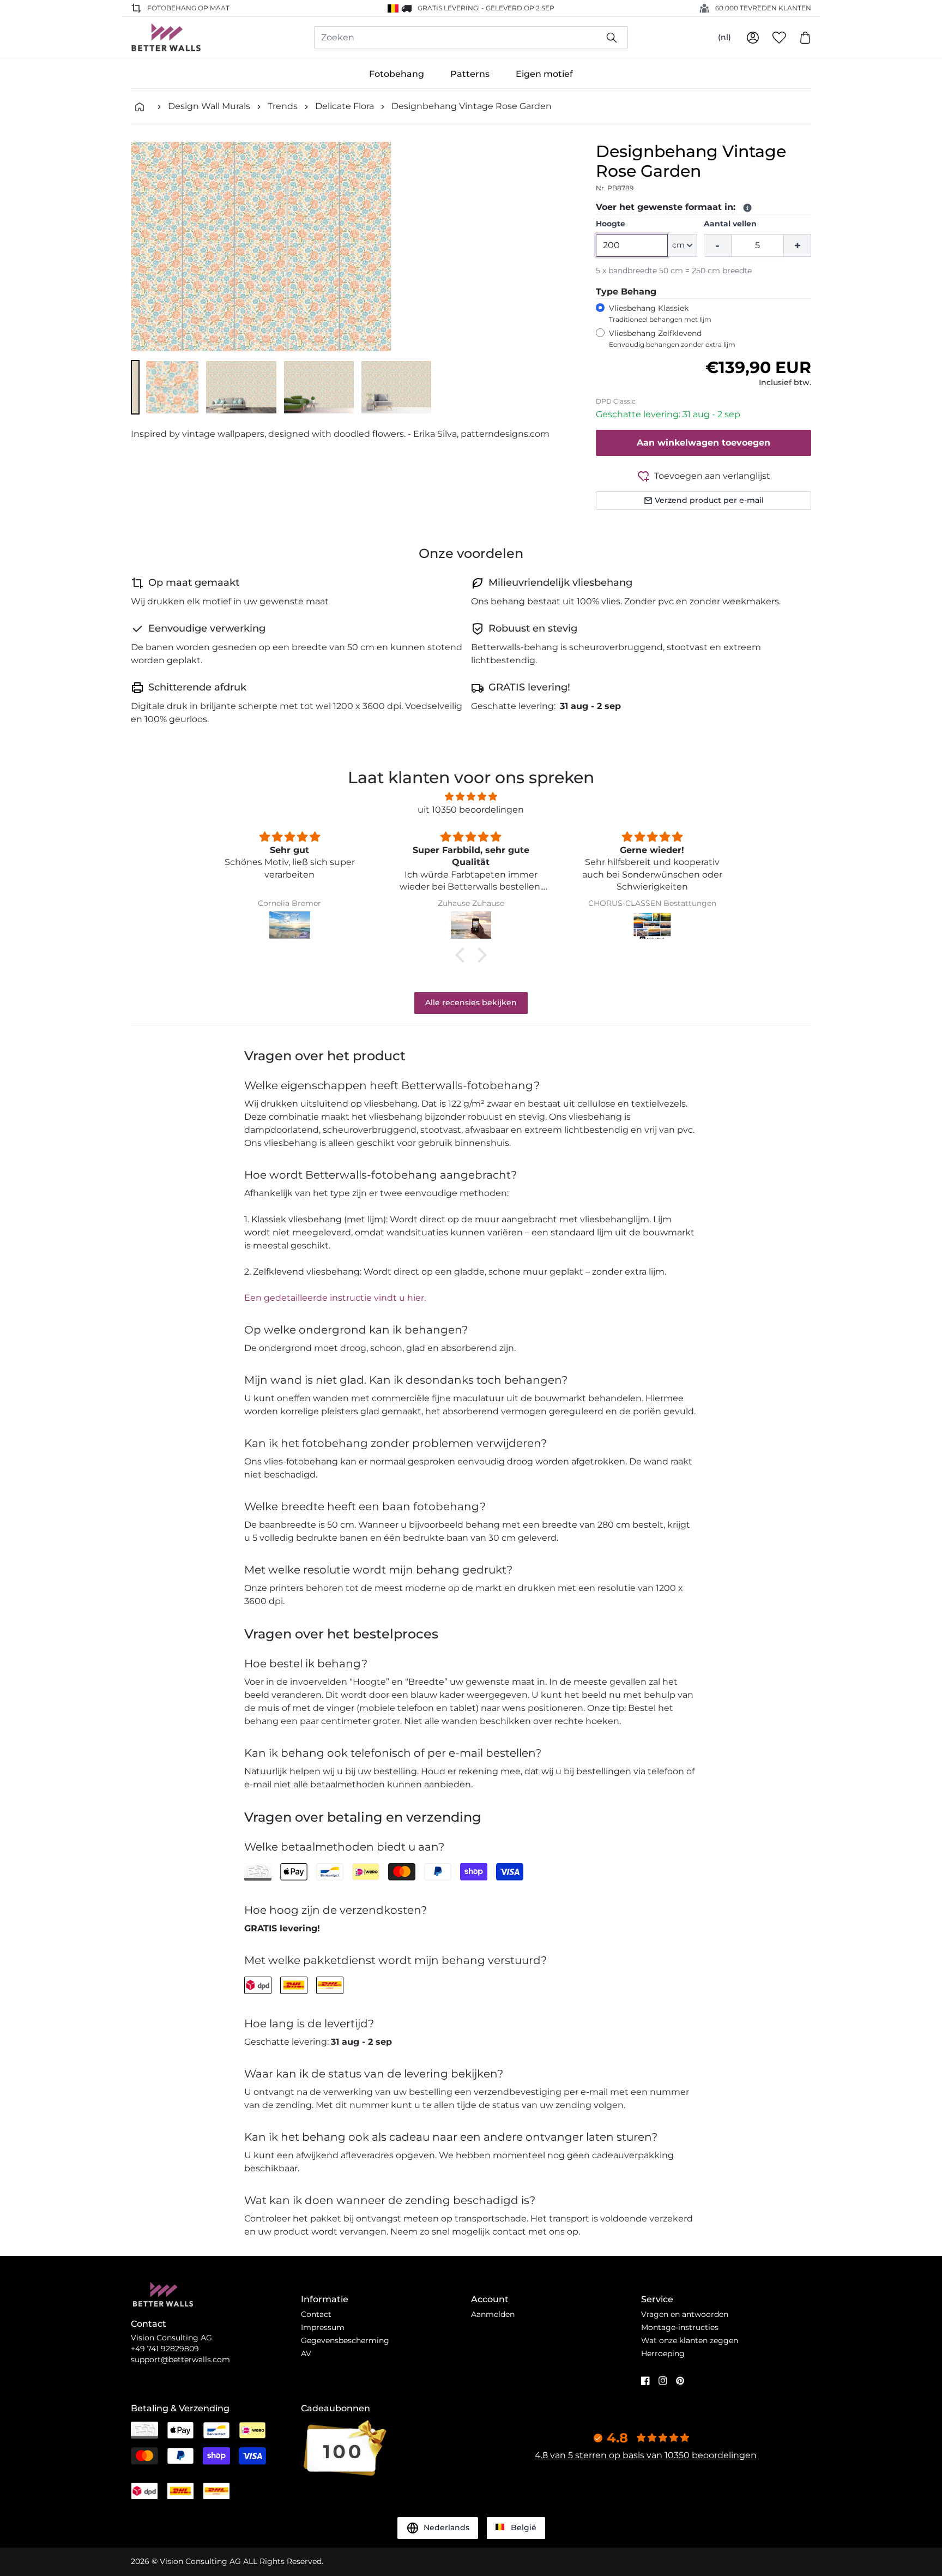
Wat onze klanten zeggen (690, 2340)
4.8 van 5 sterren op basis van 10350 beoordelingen (646, 2455)
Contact (316, 2314)
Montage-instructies (680, 2327)
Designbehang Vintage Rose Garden (472, 106)
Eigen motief (544, 74)
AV (306, 2353)
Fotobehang (397, 74)
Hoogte (611, 224)
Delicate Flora (345, 106)
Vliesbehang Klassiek (660, 313)
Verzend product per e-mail (709, 500)
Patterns (470, 74)
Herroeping (663, 2353)
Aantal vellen (730, 224)
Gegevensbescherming (345, 2340)
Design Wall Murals (209, 106)
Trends (283, 106)
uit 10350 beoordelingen (471, 810)
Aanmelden (493, 2314)
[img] (471, 797)
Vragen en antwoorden (685, 2314)
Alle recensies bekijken (471, 1002)
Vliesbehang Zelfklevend (672, 338)
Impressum (323, 2327)
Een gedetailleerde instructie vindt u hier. (335, 1298)
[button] (135, 387)
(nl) (724, 37)
